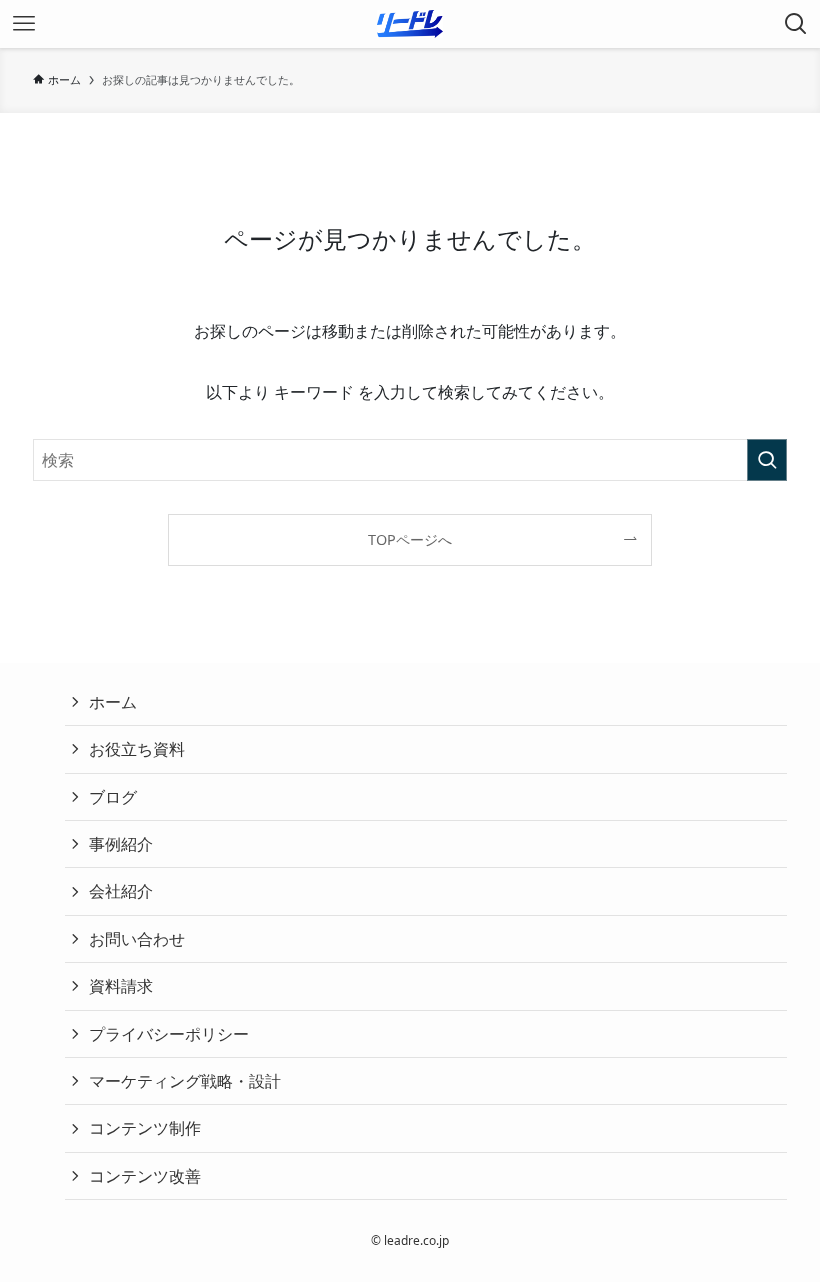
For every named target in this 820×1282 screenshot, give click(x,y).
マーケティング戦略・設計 (185, 1081)
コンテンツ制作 (145, 1128)
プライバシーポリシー (169, 1034)
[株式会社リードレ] (410, 24)
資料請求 (121, 986)
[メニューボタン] (24, 24)
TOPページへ (410, 539)
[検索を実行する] (767, 460)
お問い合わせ (137, 939)
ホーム (113, 702)
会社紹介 (121, 891)
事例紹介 (121, 844)
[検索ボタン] (796, 24)
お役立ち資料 (137, 749)
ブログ (113, 797)
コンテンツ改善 (145, 1176)
